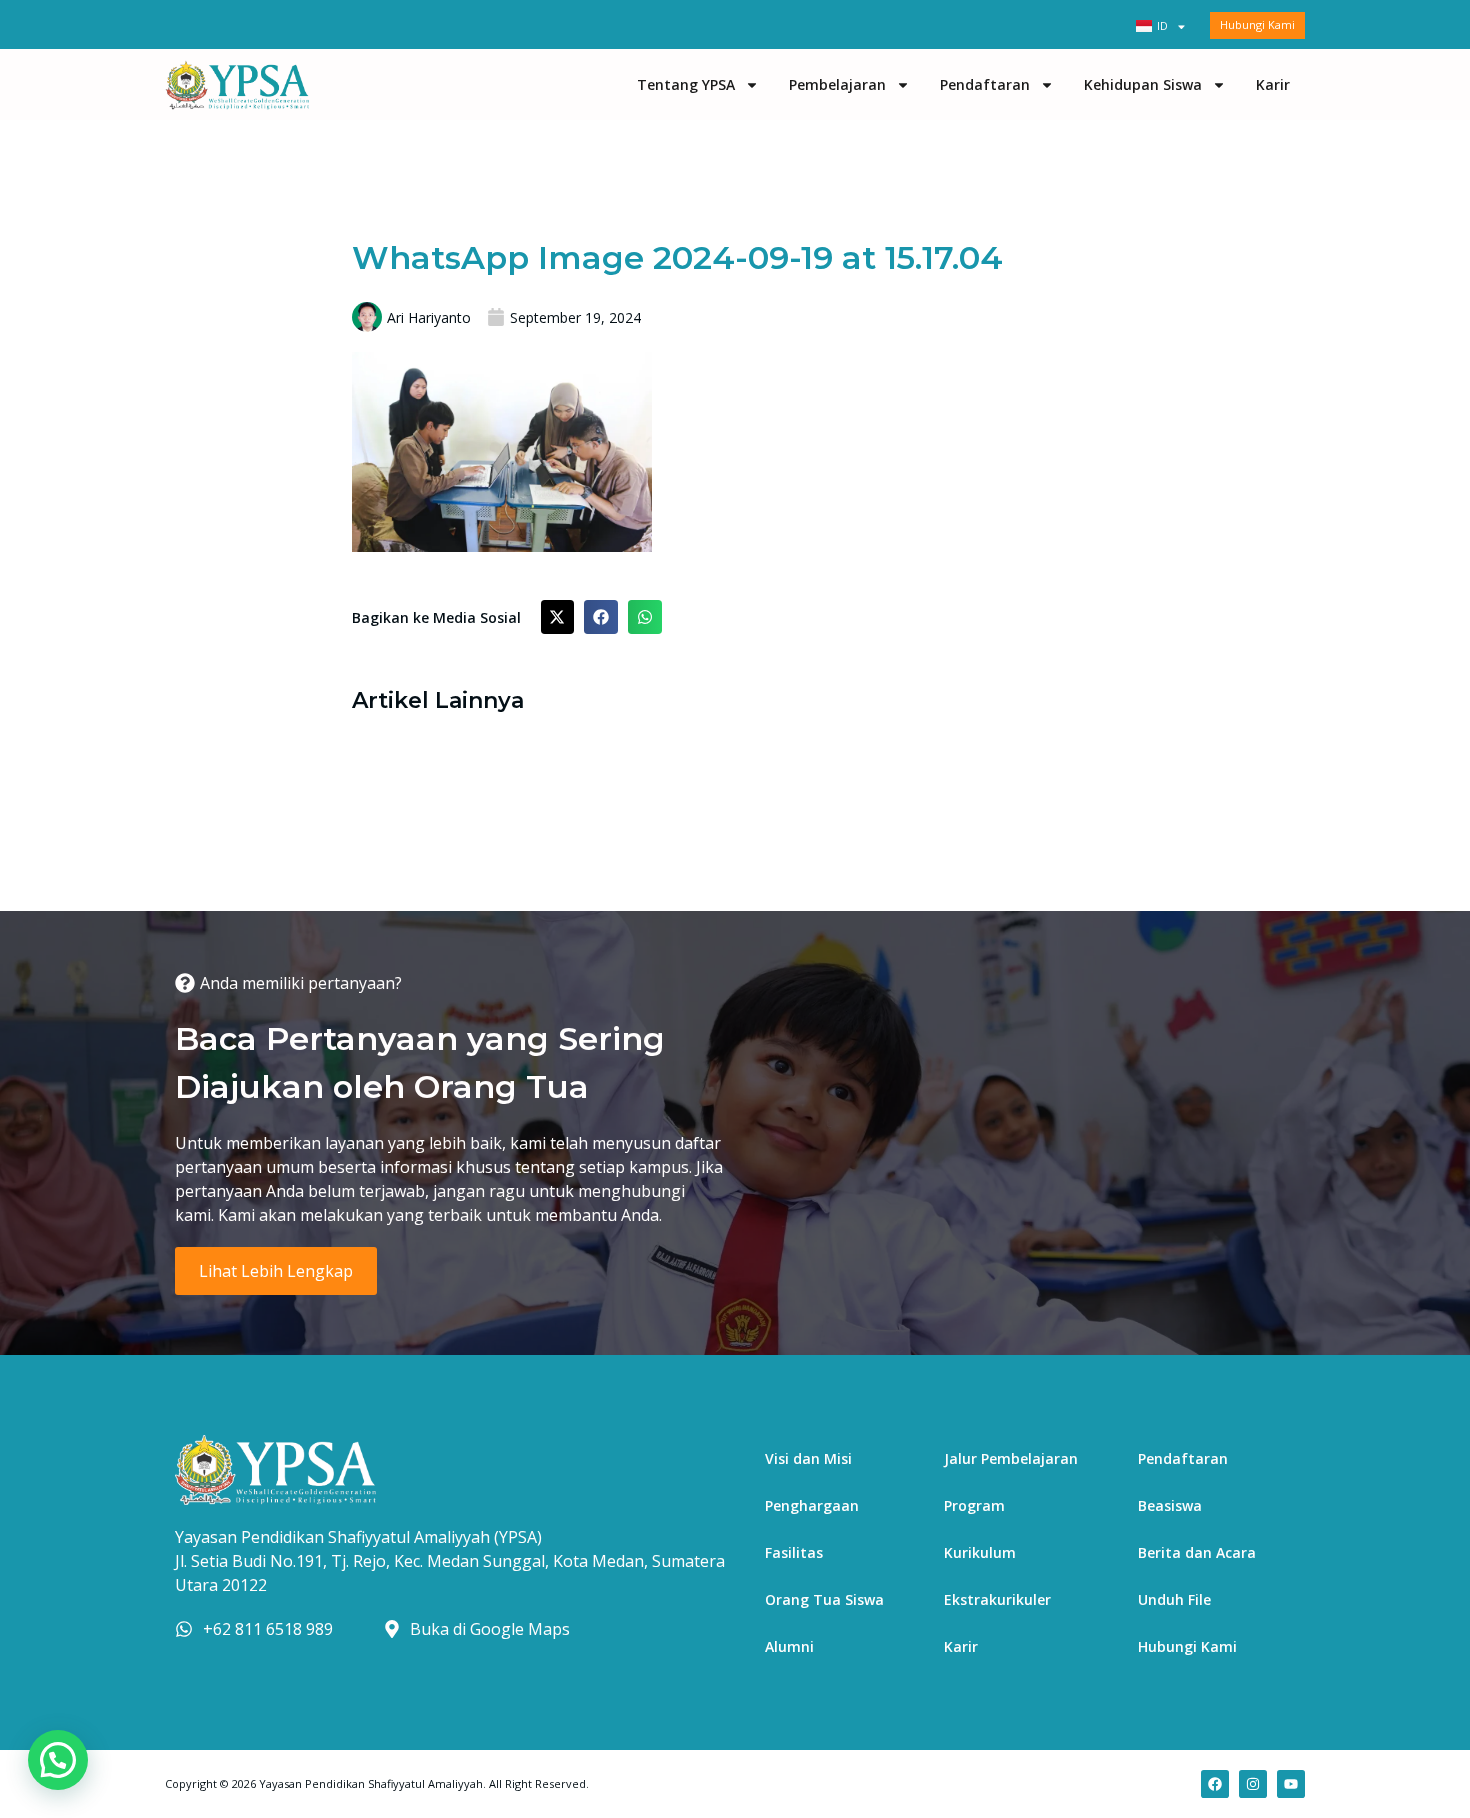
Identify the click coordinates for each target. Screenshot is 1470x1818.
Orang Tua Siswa (824, 1599)
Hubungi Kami (1187, 1646)
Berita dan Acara (1197, 1552)
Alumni (789, 1646)
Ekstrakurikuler (997, 1599)
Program (974, 1505)
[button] (558, 617)
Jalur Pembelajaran (1011, 1458)
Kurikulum (980, 1552)
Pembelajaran (837, 84)
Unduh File (1174, 1599)
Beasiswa (1170, 1505)
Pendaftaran (985, 84)
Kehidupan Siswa (1143, 84)
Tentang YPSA (686, 84)
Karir (1273, 84)
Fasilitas (794, 1552)
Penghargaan (812, 1505)
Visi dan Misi (808, 1458)
